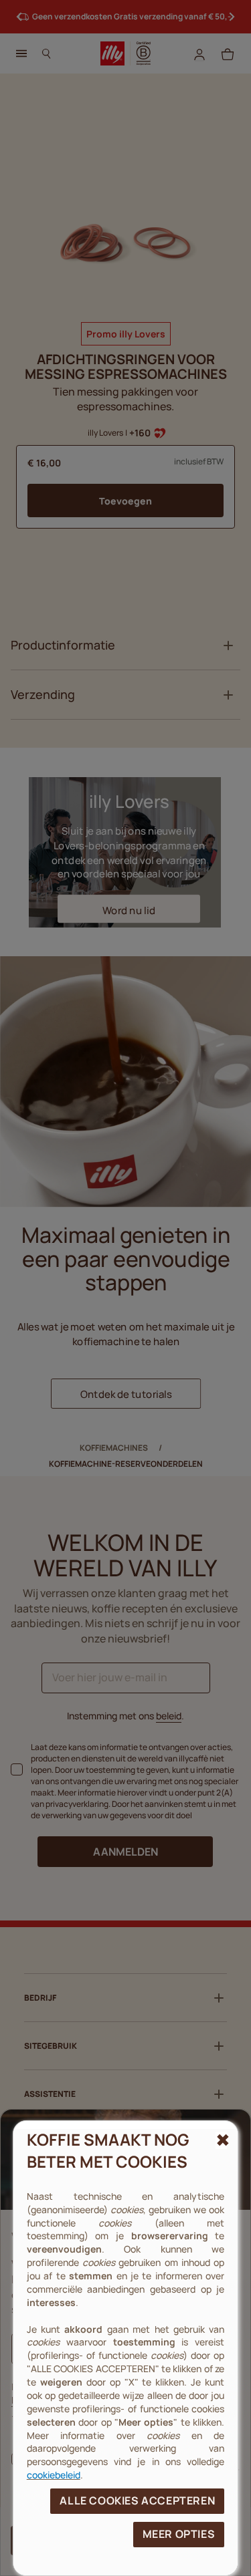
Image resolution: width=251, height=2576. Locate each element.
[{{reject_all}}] (221, 2140)
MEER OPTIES (179, 2534)
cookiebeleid (54, 2475)
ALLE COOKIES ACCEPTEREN (137, 2500)
